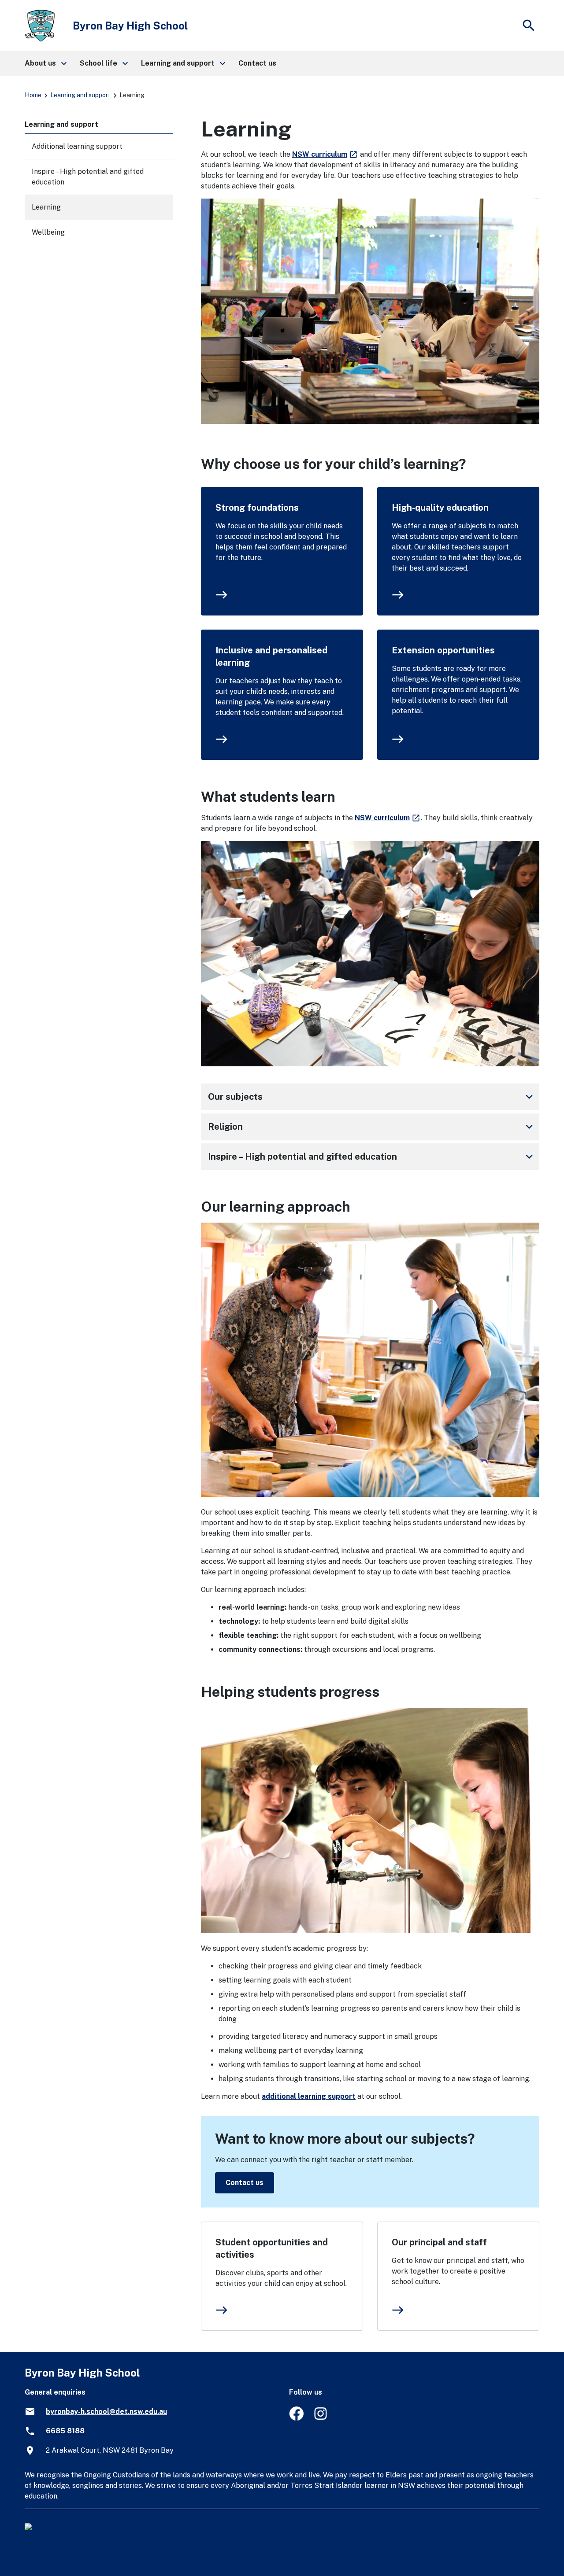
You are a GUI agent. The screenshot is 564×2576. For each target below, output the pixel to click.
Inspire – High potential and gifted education (372, 1157)
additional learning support (309, 2096)
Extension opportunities (443, 650)
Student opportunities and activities (272, 2248)
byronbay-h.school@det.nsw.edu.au (106, 2412)
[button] (45, 63)
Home (33, 95)
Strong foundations (257, 508)
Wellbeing (48, 232)
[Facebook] (296, 2418)
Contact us (245, 2183)
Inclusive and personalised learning (271, 656)
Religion (372, 1127)
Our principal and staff (439, 2242)
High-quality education (440, 508)
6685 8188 (65, 2431)
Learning (46, 207)
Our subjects (372, 1097)
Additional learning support (77, 146)
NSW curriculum (325, 154)
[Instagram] (321, 2418)
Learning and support (80, 95)
